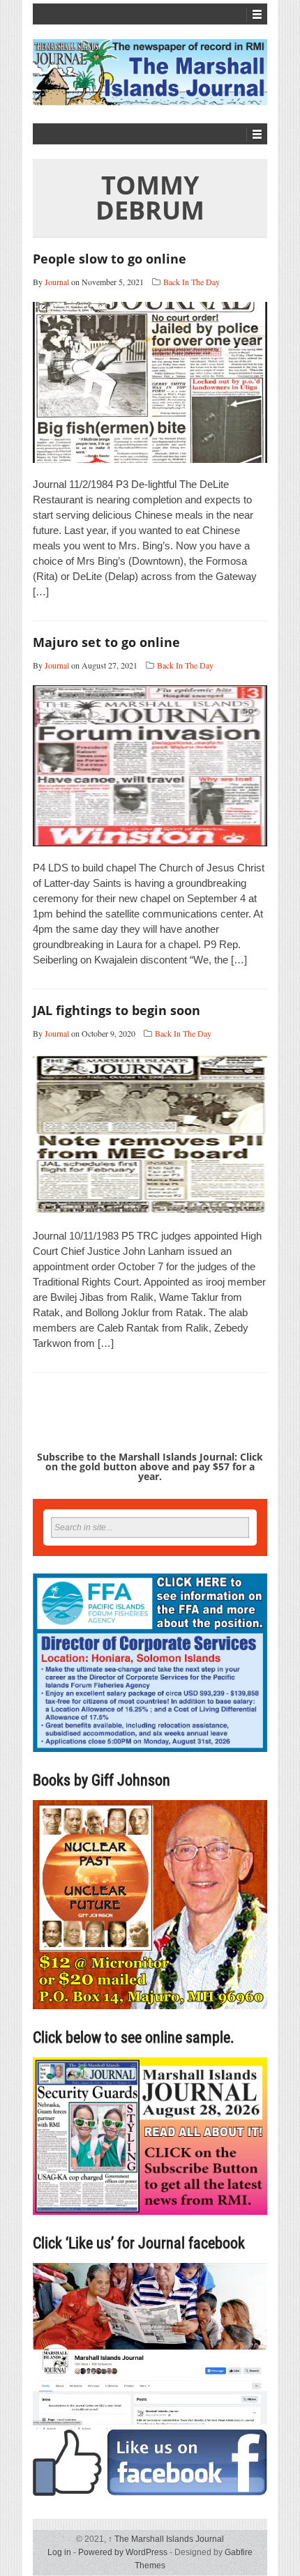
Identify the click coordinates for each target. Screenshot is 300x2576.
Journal (57, 282)
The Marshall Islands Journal (166, 2539)
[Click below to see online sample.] (150, 2136)
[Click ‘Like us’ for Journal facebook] (150, 2379)
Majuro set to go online (106, 642)
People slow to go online (110, 259)
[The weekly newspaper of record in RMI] (150, 72)
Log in (59, 2552)
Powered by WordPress (123, 2552)
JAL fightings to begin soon (117, 1010)
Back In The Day (192, 282)
